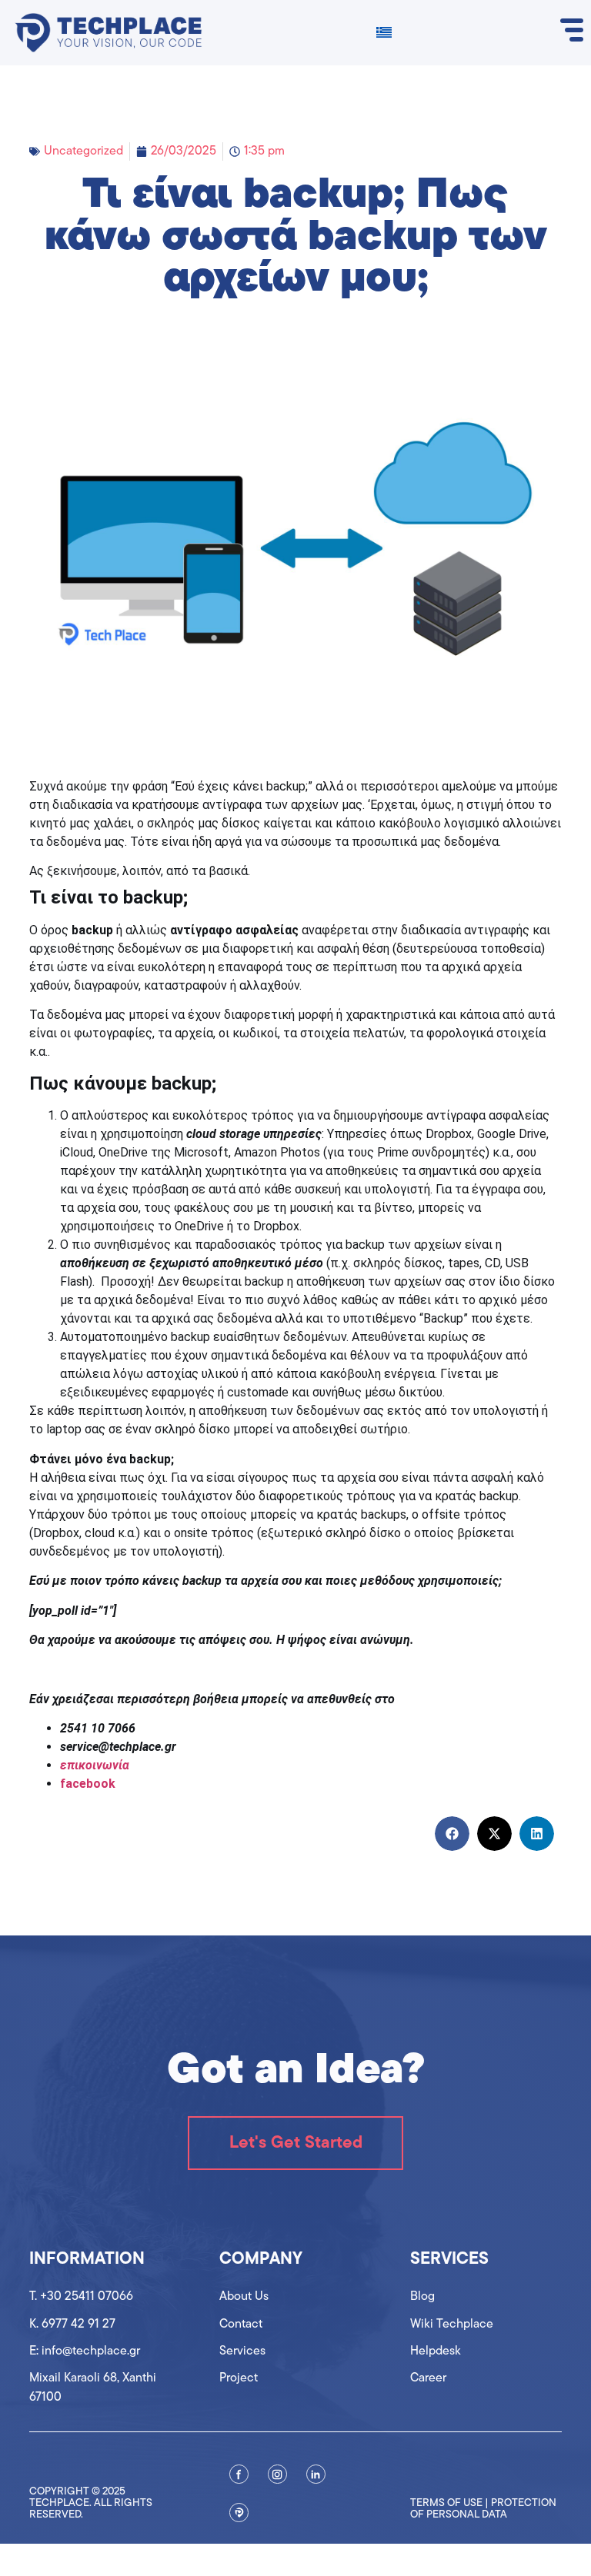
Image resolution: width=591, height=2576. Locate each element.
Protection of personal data (483, 2509)
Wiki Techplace (452, 2325)
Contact (241, 2325)
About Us (244, 2297)
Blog (422, 2297)
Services (242, 2351)
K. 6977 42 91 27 (72, 2325)
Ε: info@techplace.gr (85, 2351)
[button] (452, 1834)
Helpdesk (436, 2351)
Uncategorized (83, 151)
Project (239, 2378)
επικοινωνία (95, 1765)
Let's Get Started (296, 2143)
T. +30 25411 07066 (81, 2297)
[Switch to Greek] (384, 33)
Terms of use (446, 2503)
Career (428, 2378)
